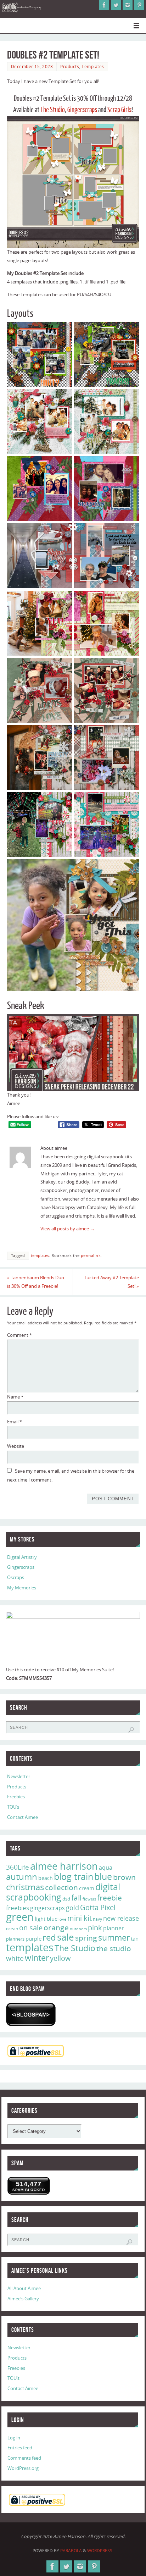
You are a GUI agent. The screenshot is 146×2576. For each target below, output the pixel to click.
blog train (74, 1876)
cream (87, 1888)
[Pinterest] (139, 5)
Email (15, 1422)
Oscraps (16, 1577)
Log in (14, 2438)
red (49, 1937)
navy (97, 1919)
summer (114, 1937)
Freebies (16, 1797)
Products (70, 67)
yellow (60, 1958)
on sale (31, 1927)
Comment (19, 1335)
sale (66, 1937)
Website (16, 1446)
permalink (91, 1256)
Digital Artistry (22, 1557)
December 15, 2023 (32, 67)
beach (46, 1878)
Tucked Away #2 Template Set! (111, 1282)
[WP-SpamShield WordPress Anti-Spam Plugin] (31, 2014)
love (62, 1919)
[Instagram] (128, 5)
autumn (22, 1877)
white (15, 1958)
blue (103, 1876)
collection (61, 1887)
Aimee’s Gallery (23, 2299)
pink (95, 1927)
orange (56, 1927)
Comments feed (24, 2458)
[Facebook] (104, 5)
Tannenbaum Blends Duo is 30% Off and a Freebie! (36, 1282)
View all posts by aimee (68, 1229)
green (20, 1917)
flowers (89, 1899)
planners (15, 1939)
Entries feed (20, 2448)
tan (135, 1938)
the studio (114, 1948)
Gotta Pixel (98, 1907)
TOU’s (13, 1807)
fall (76, 1897)
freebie (109, 1897)
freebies (18, 1908)
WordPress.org (23, 2468)
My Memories (22, 1588)
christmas (25, 1887)
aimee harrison (64, 1866)
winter (37, 1958)
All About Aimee (24, 2288)
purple (33, 1938)
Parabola (71, 2551)
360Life (18, 1867)
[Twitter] (116, 5)
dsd (66, 1899)
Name (15, 1397)
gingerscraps (47, 1908)
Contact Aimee (23, 1817)
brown (124, 1877)
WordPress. (100, 2551)
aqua (106, 1868)
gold (72, 1908)
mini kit (80, 1918)
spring (86, 1938)
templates (40, 1256)
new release (121, 1918)
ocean (12, 1929)
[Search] (131, 1730)
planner (114, 1928)
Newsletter (19, 1777)
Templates (93, 67)
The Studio (53, 110)
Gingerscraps (82, 110)
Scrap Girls (119, 110)
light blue (46, 1919)
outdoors (78, 1929)
